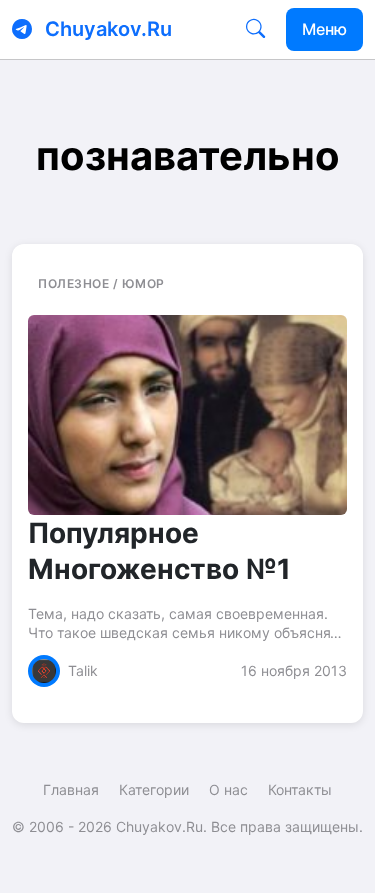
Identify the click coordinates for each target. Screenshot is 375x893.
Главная (71, 789)
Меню (324, 29)
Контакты (300, 789)
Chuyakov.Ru (108, 29)
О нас (228, 789)
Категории (154, 789)
